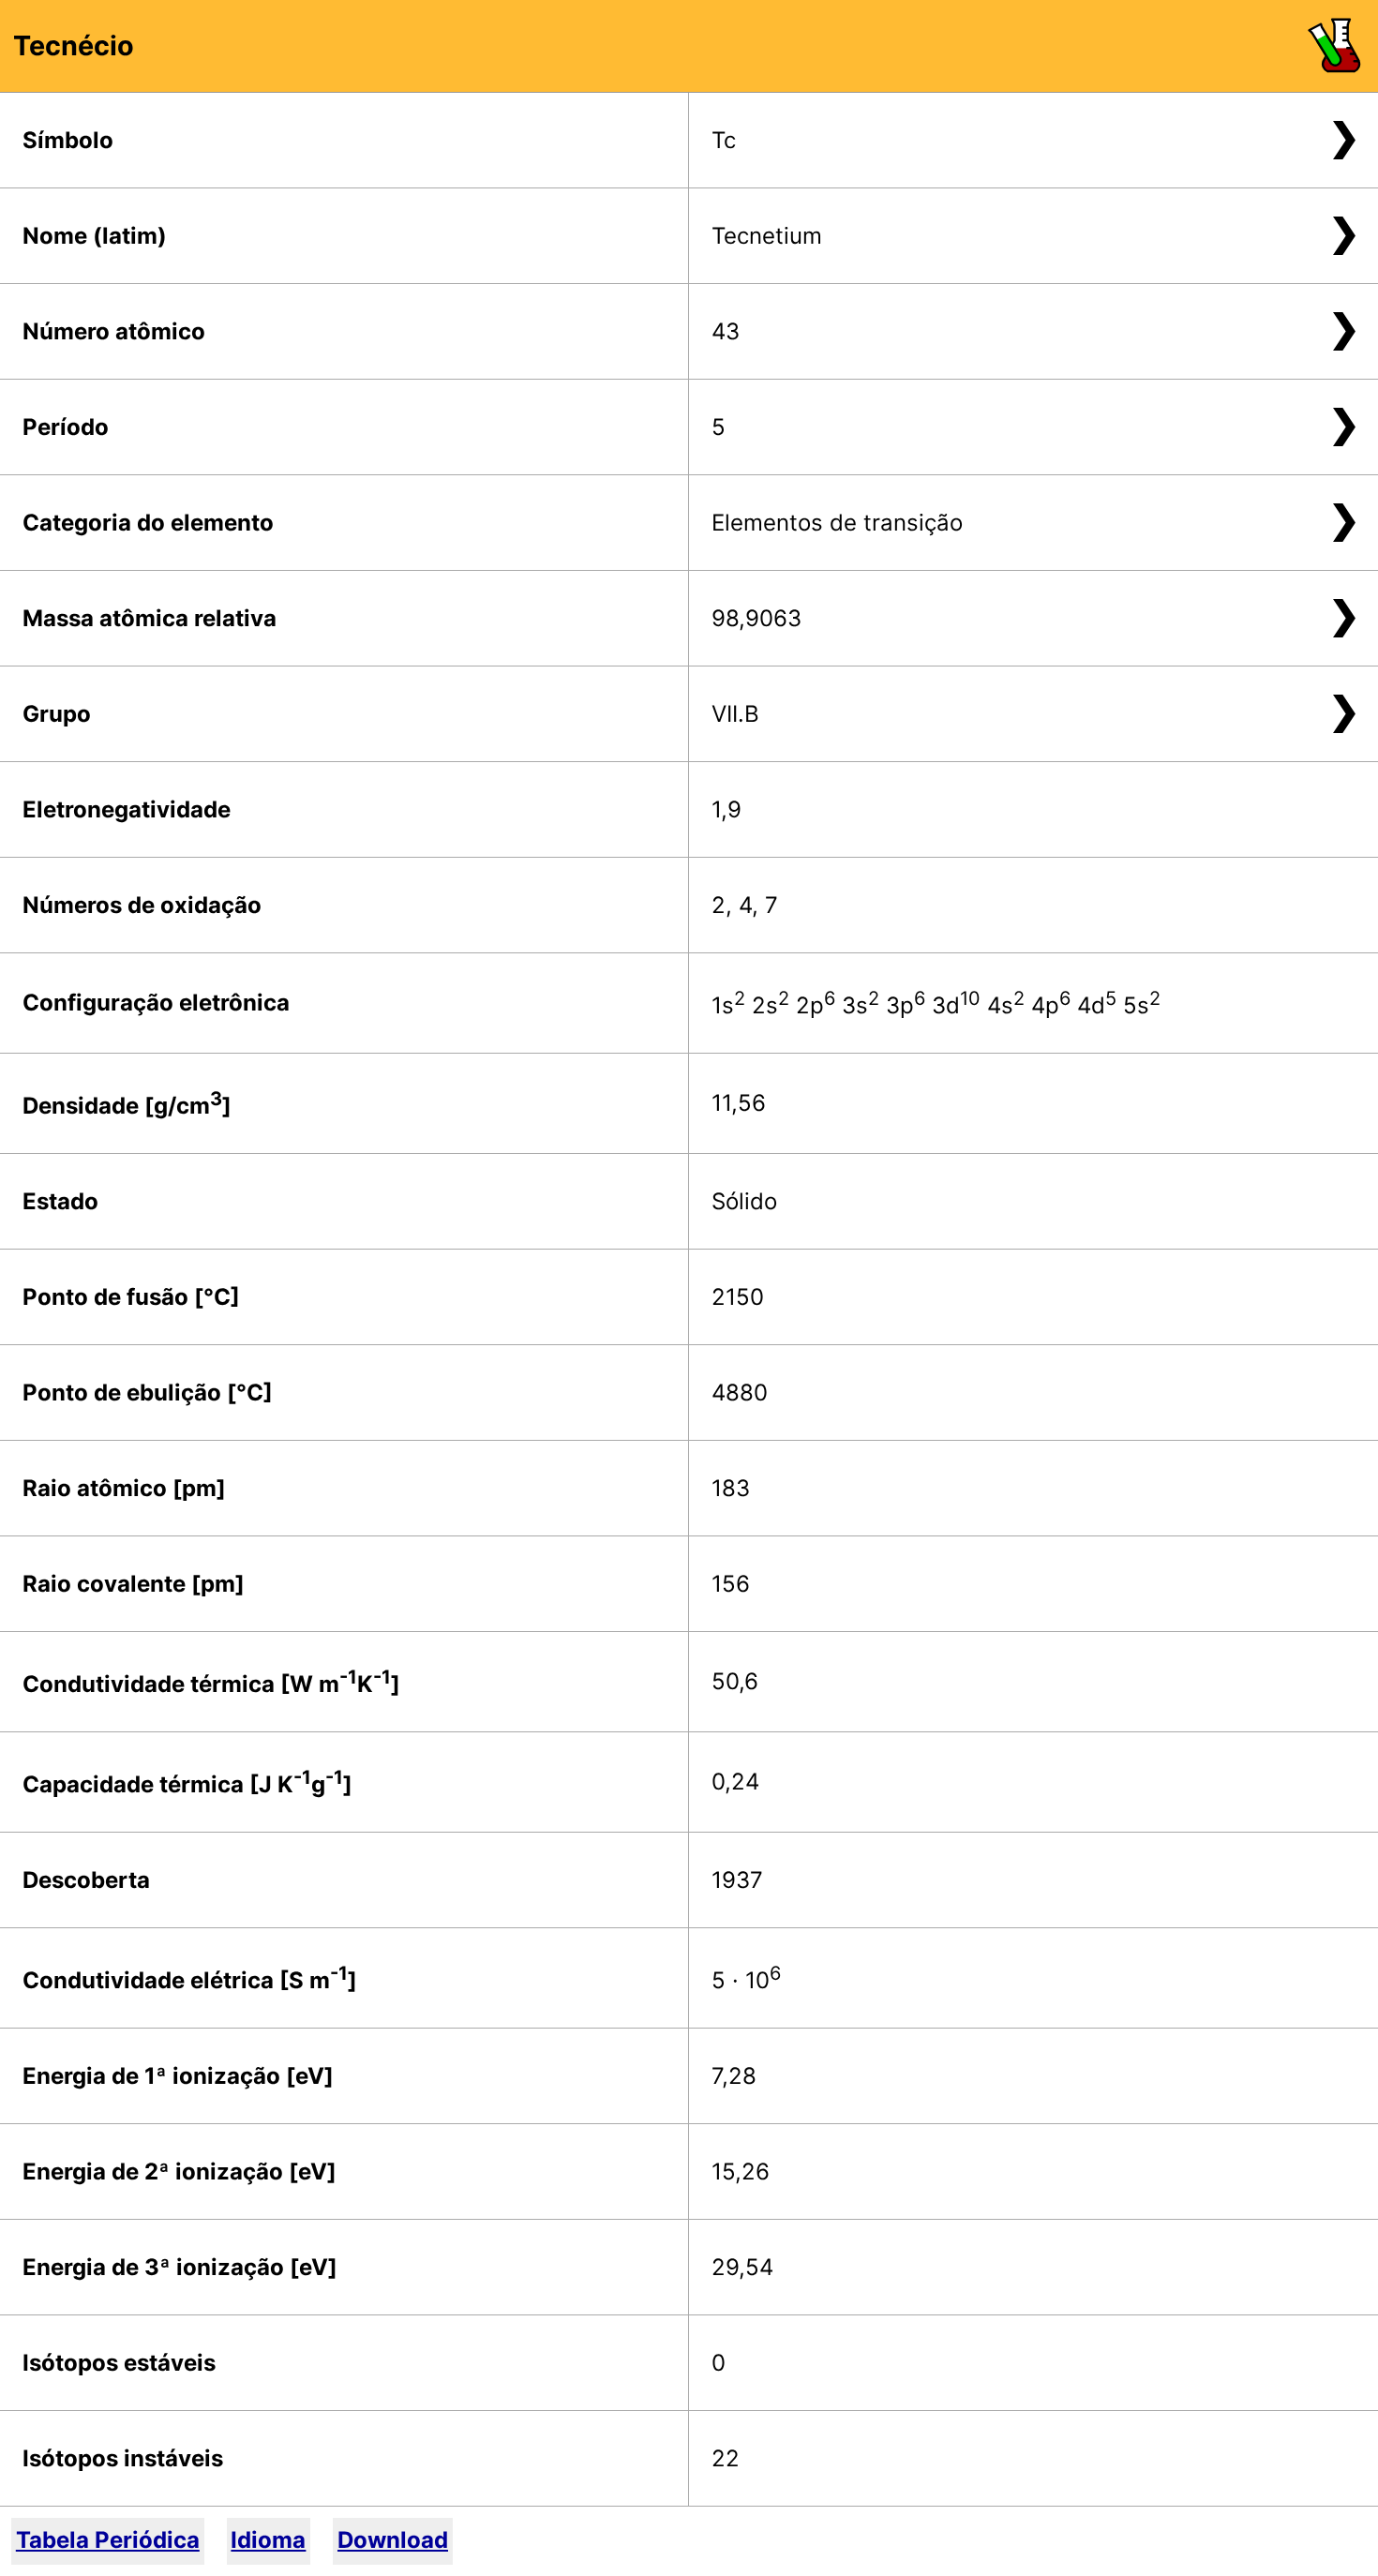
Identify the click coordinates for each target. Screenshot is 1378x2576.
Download (393, 2540)
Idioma (268, 2540)
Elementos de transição (837, 523)
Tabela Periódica (108, 2540)
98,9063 (756, 618)
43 (726, 331)
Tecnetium (767, 236)
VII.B (735, 714)
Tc (724, 140)
